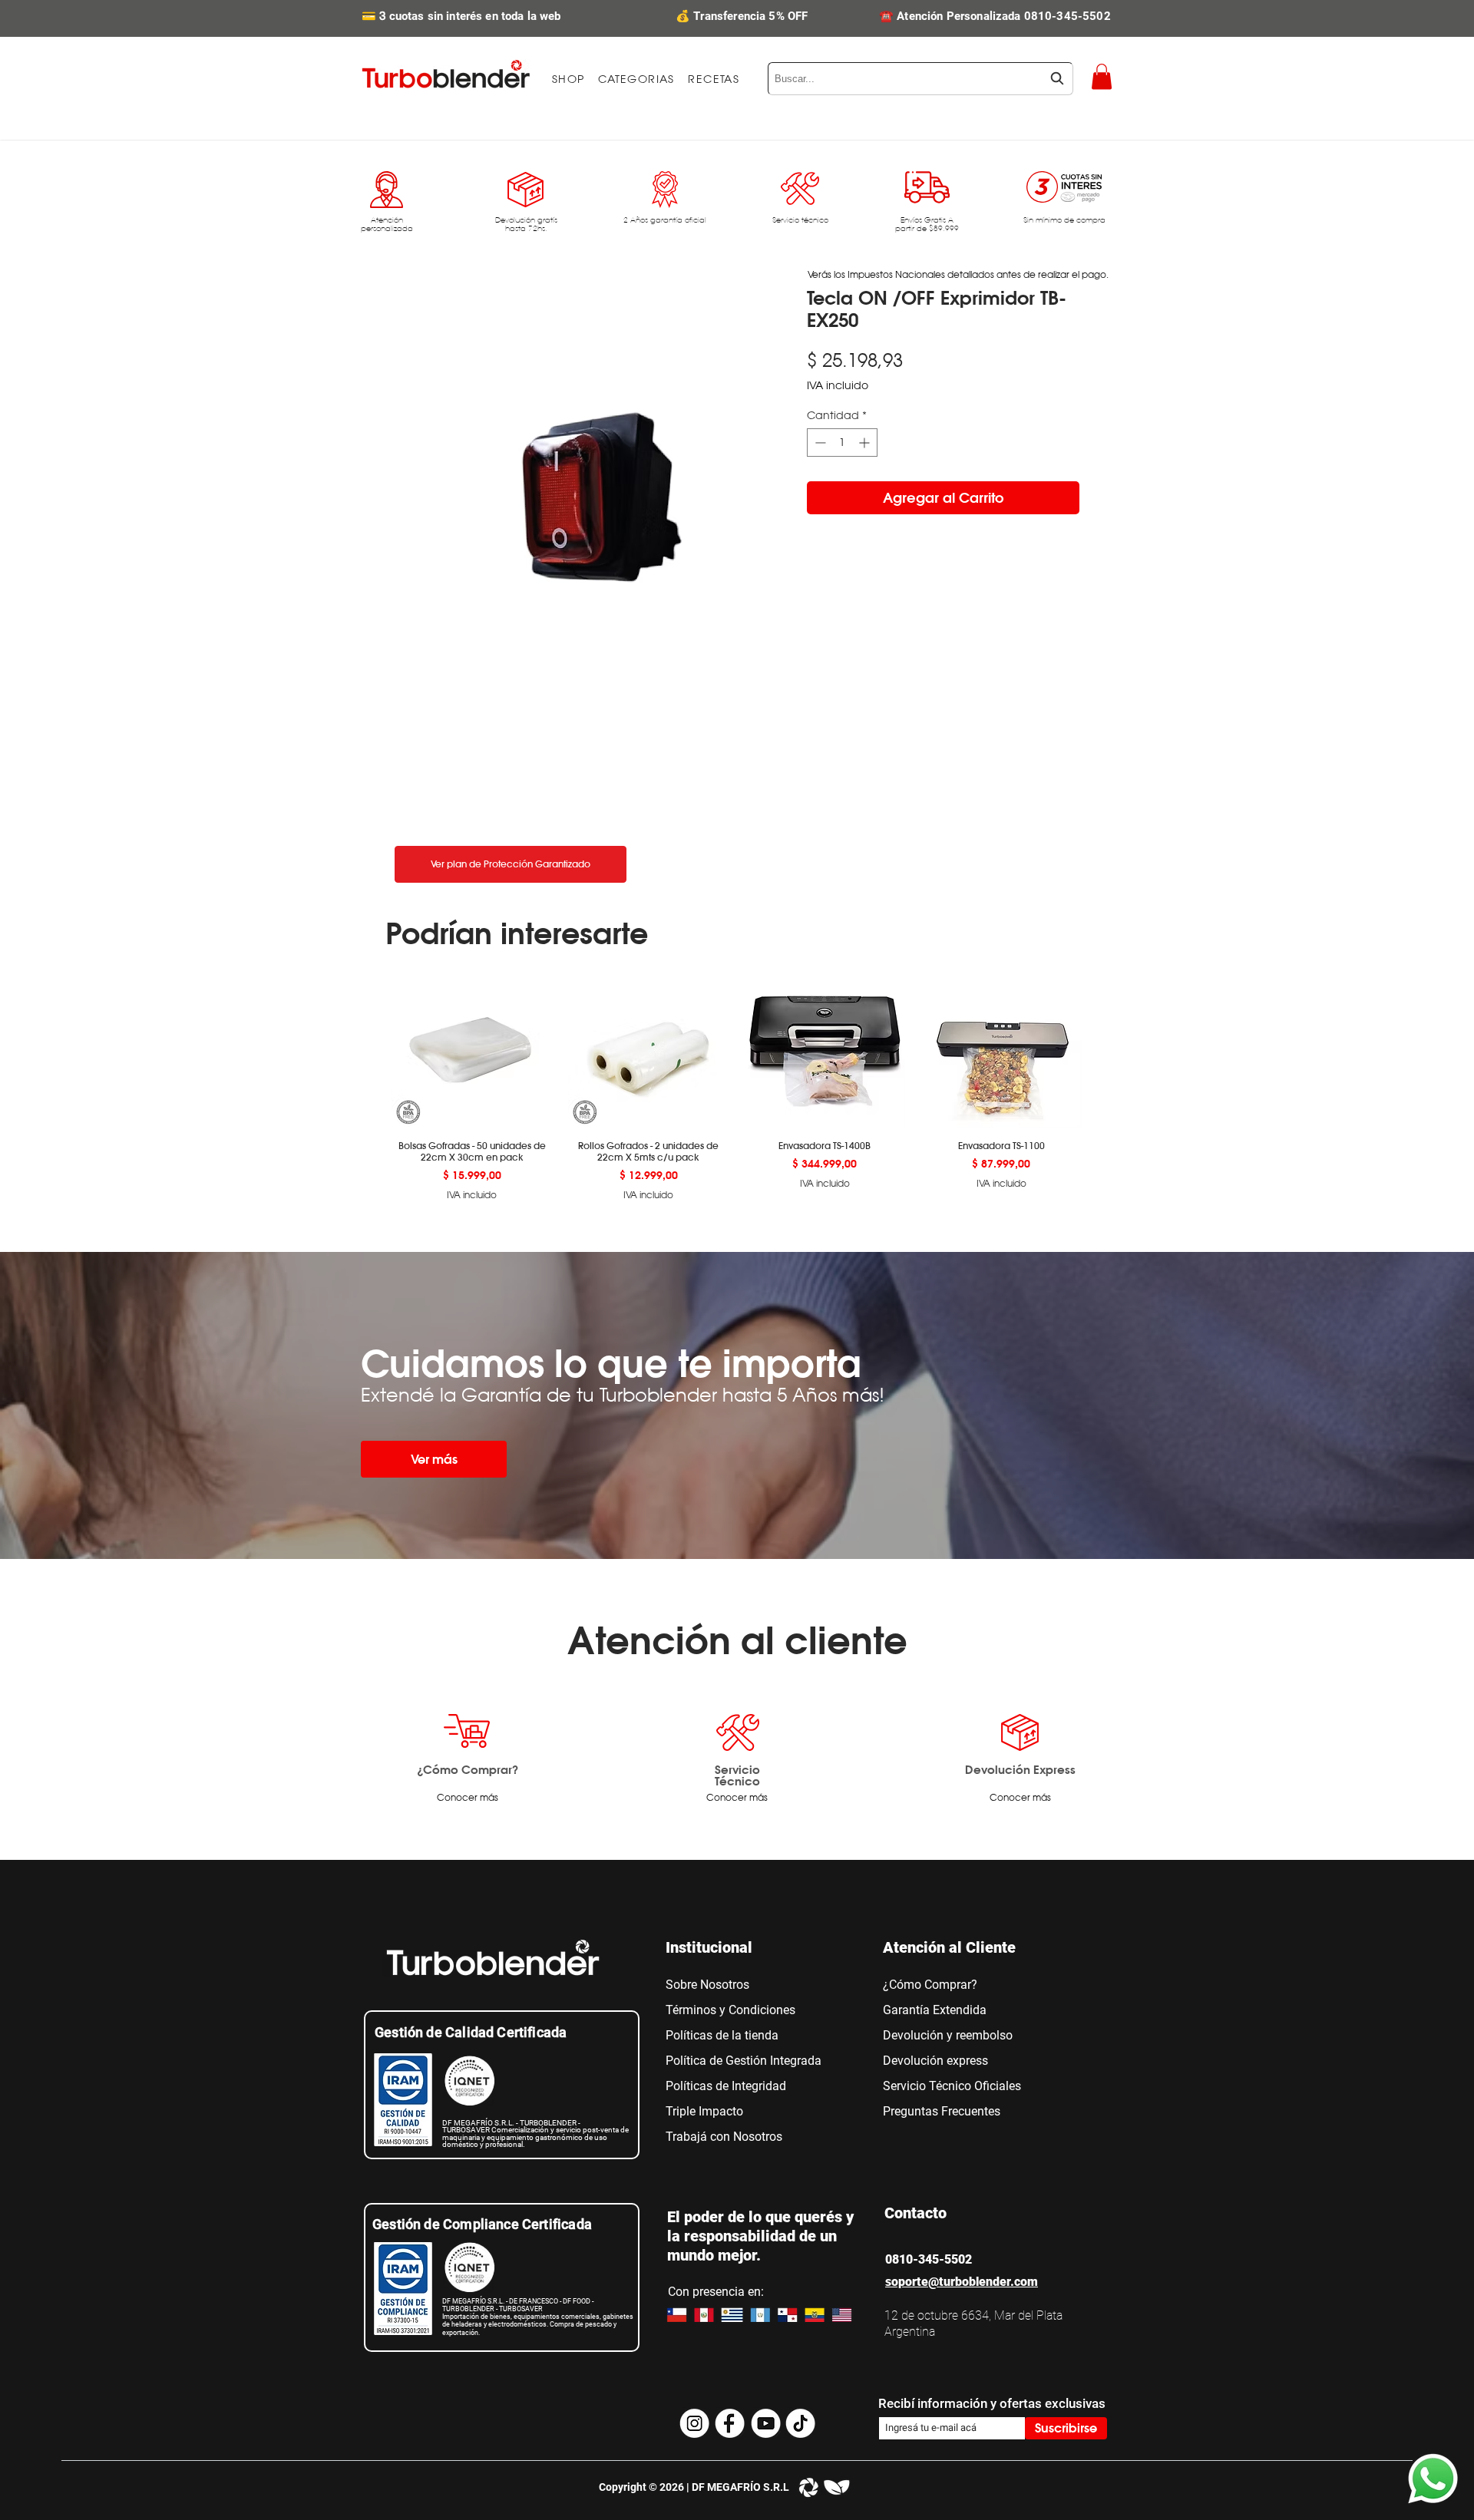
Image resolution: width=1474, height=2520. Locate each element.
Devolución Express (1020, 1769)
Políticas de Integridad (726, 2086)
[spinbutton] (842, 443)
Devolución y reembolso (948, 2035)
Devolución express (935, 2061)
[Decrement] (819, 443)
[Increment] (866, 443)
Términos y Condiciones (730, 2010)
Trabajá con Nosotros (724, 2137)
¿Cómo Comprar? (468, 1769)
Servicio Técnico (737, 1775)
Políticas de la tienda (722, 2035)
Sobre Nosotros (707, 1985)
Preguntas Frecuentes (942, 2111)
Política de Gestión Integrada (744, 2061)
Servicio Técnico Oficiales (952, 2086)
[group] (737, 1085)
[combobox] (920, 79)
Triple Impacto (704, 2111)
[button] (636, 79)
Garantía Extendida (935, 2010)
